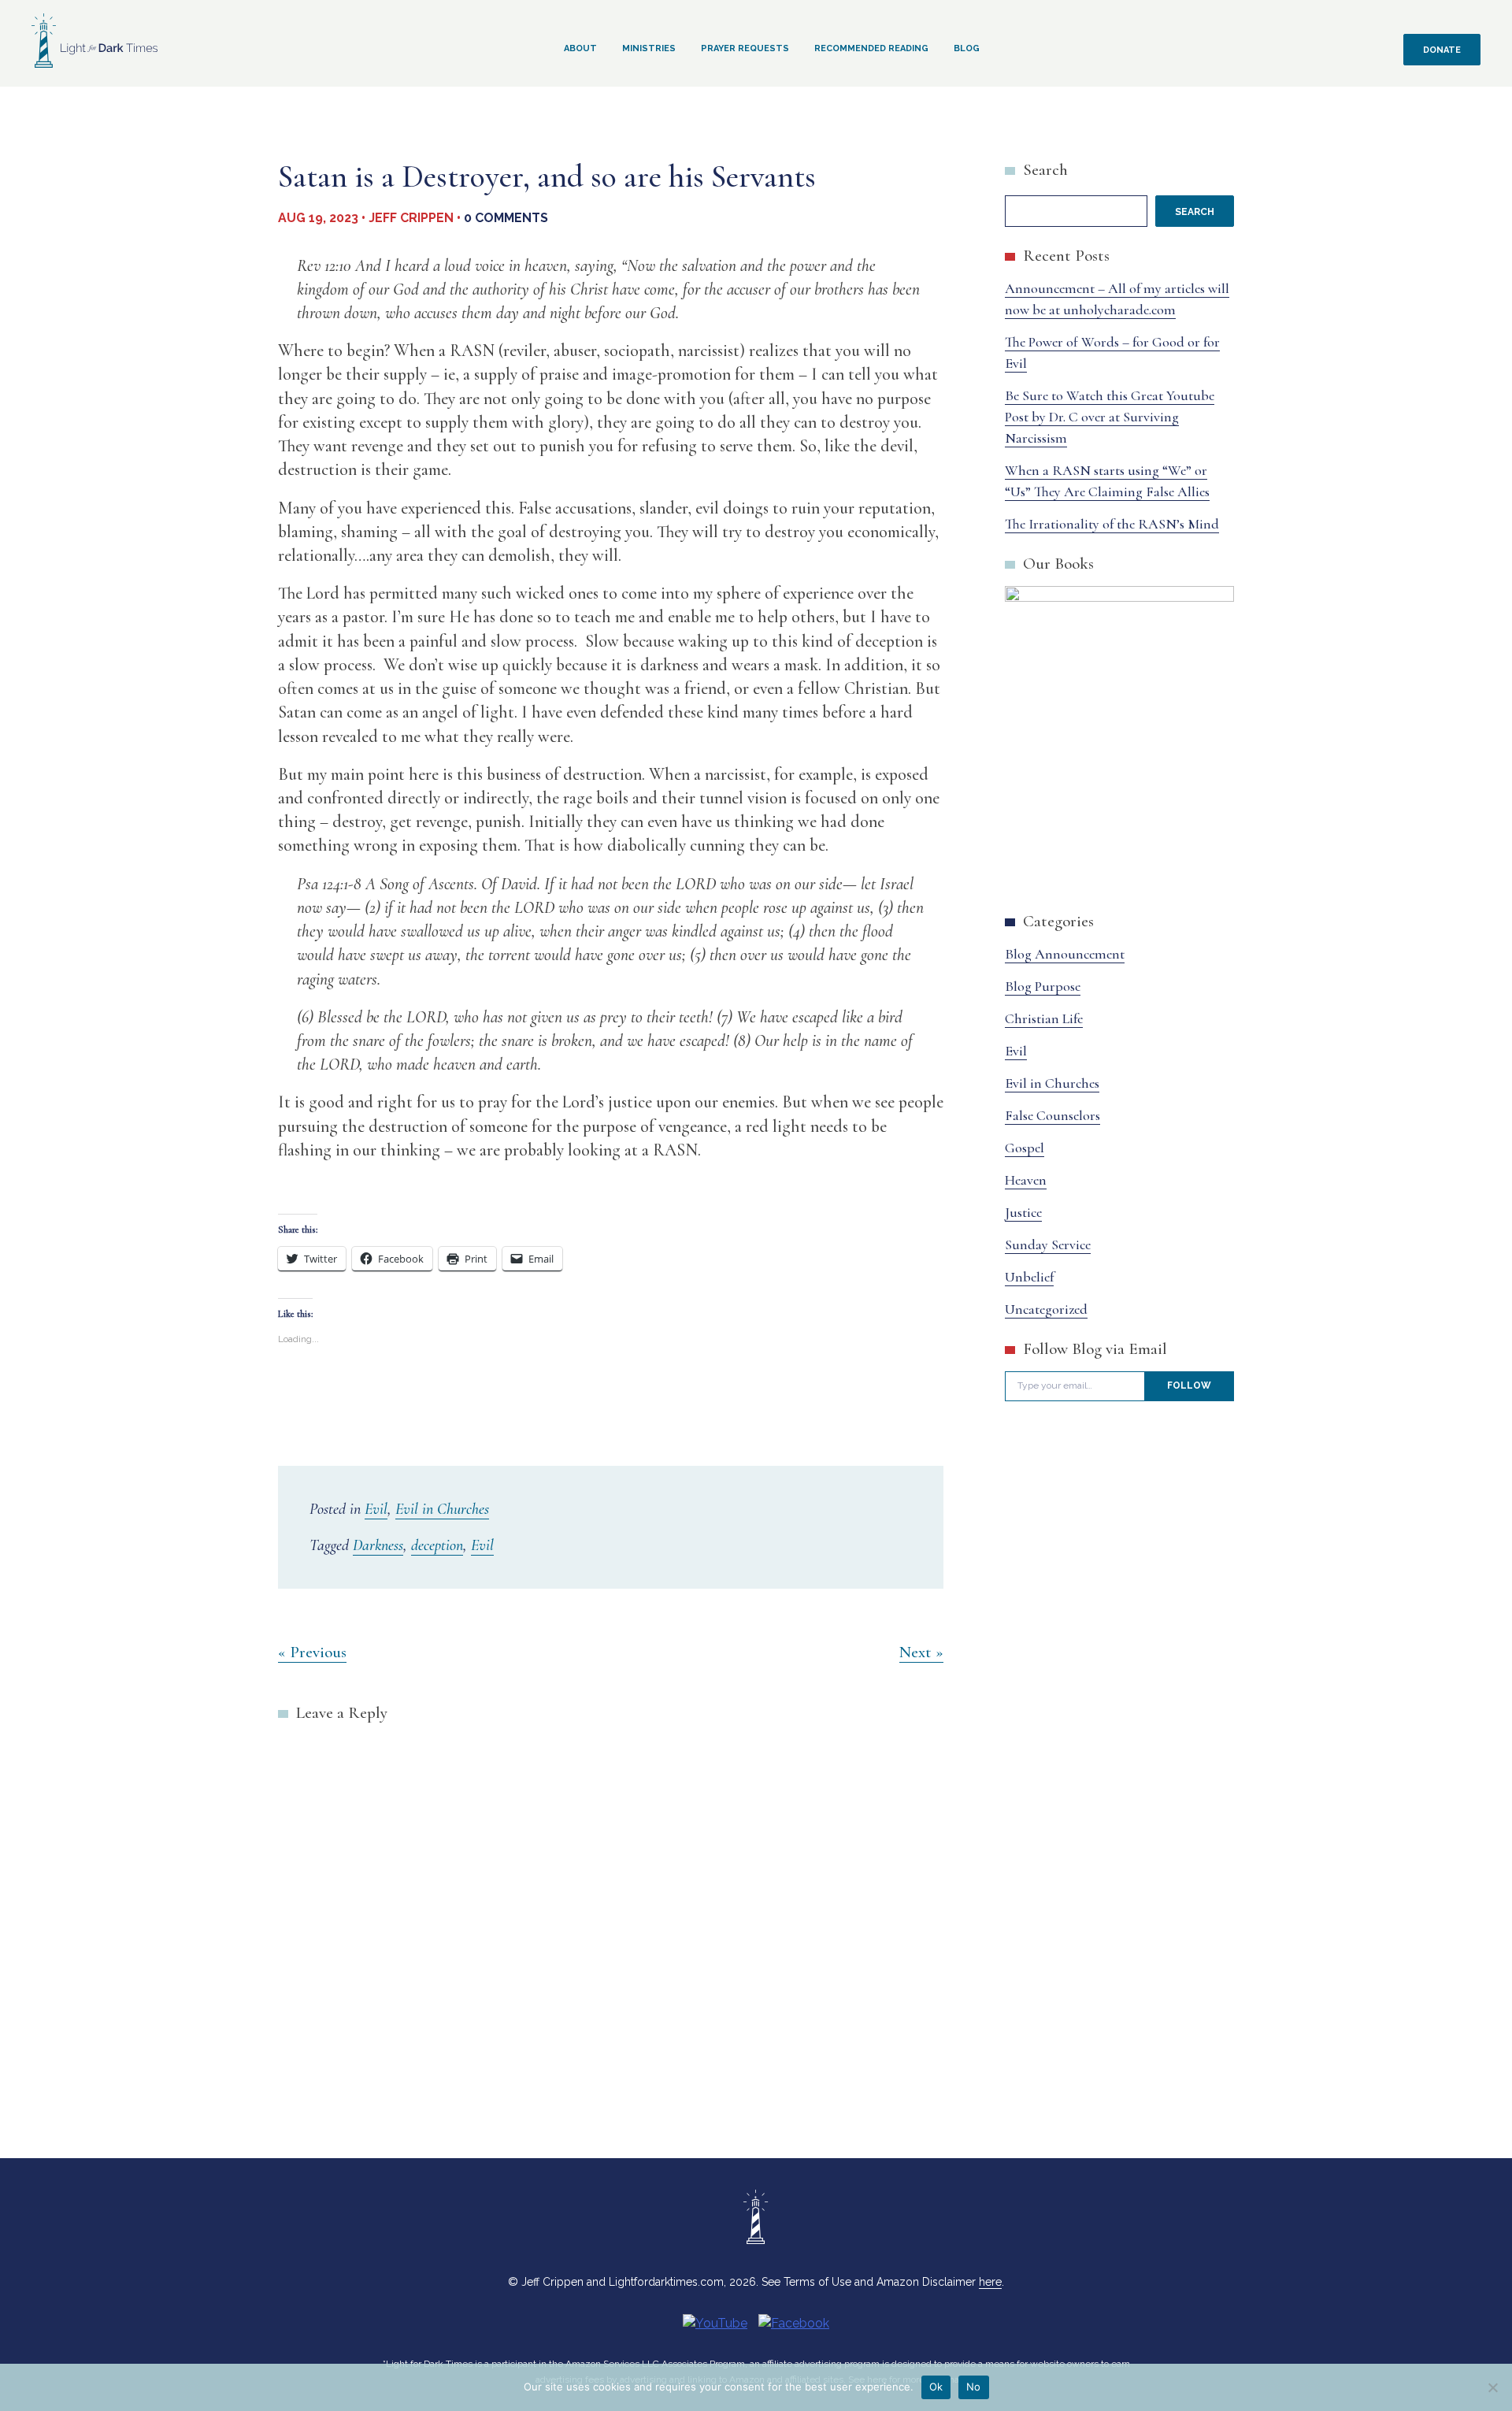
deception (437, 1545)
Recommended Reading (871, 48)
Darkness (378, 1545)
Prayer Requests (745, 48)
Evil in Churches (442, 1509)
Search (1045, 170)
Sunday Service (1048, 1244)
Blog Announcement (1065, 954)
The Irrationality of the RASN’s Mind (1112, 524)
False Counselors (1052, 1115)
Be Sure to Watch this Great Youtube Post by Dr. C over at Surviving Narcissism (1110, 417)
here (990, 2282)
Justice (1023, 1212)
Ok (936, 2387)
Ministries (649, 48)
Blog (967, 48)
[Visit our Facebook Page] (794, 2323)
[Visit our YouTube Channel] (715, 2323)
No (974, 2387)
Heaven (1026, 1180)
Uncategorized (1046, 1309)
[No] (1492, 2387)
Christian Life (1044, 1018)
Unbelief (1029, 1277)
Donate (1442, 50)
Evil (376, 1509)
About (580, 48)
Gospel (1025, 1148)
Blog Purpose (1043, 986)
